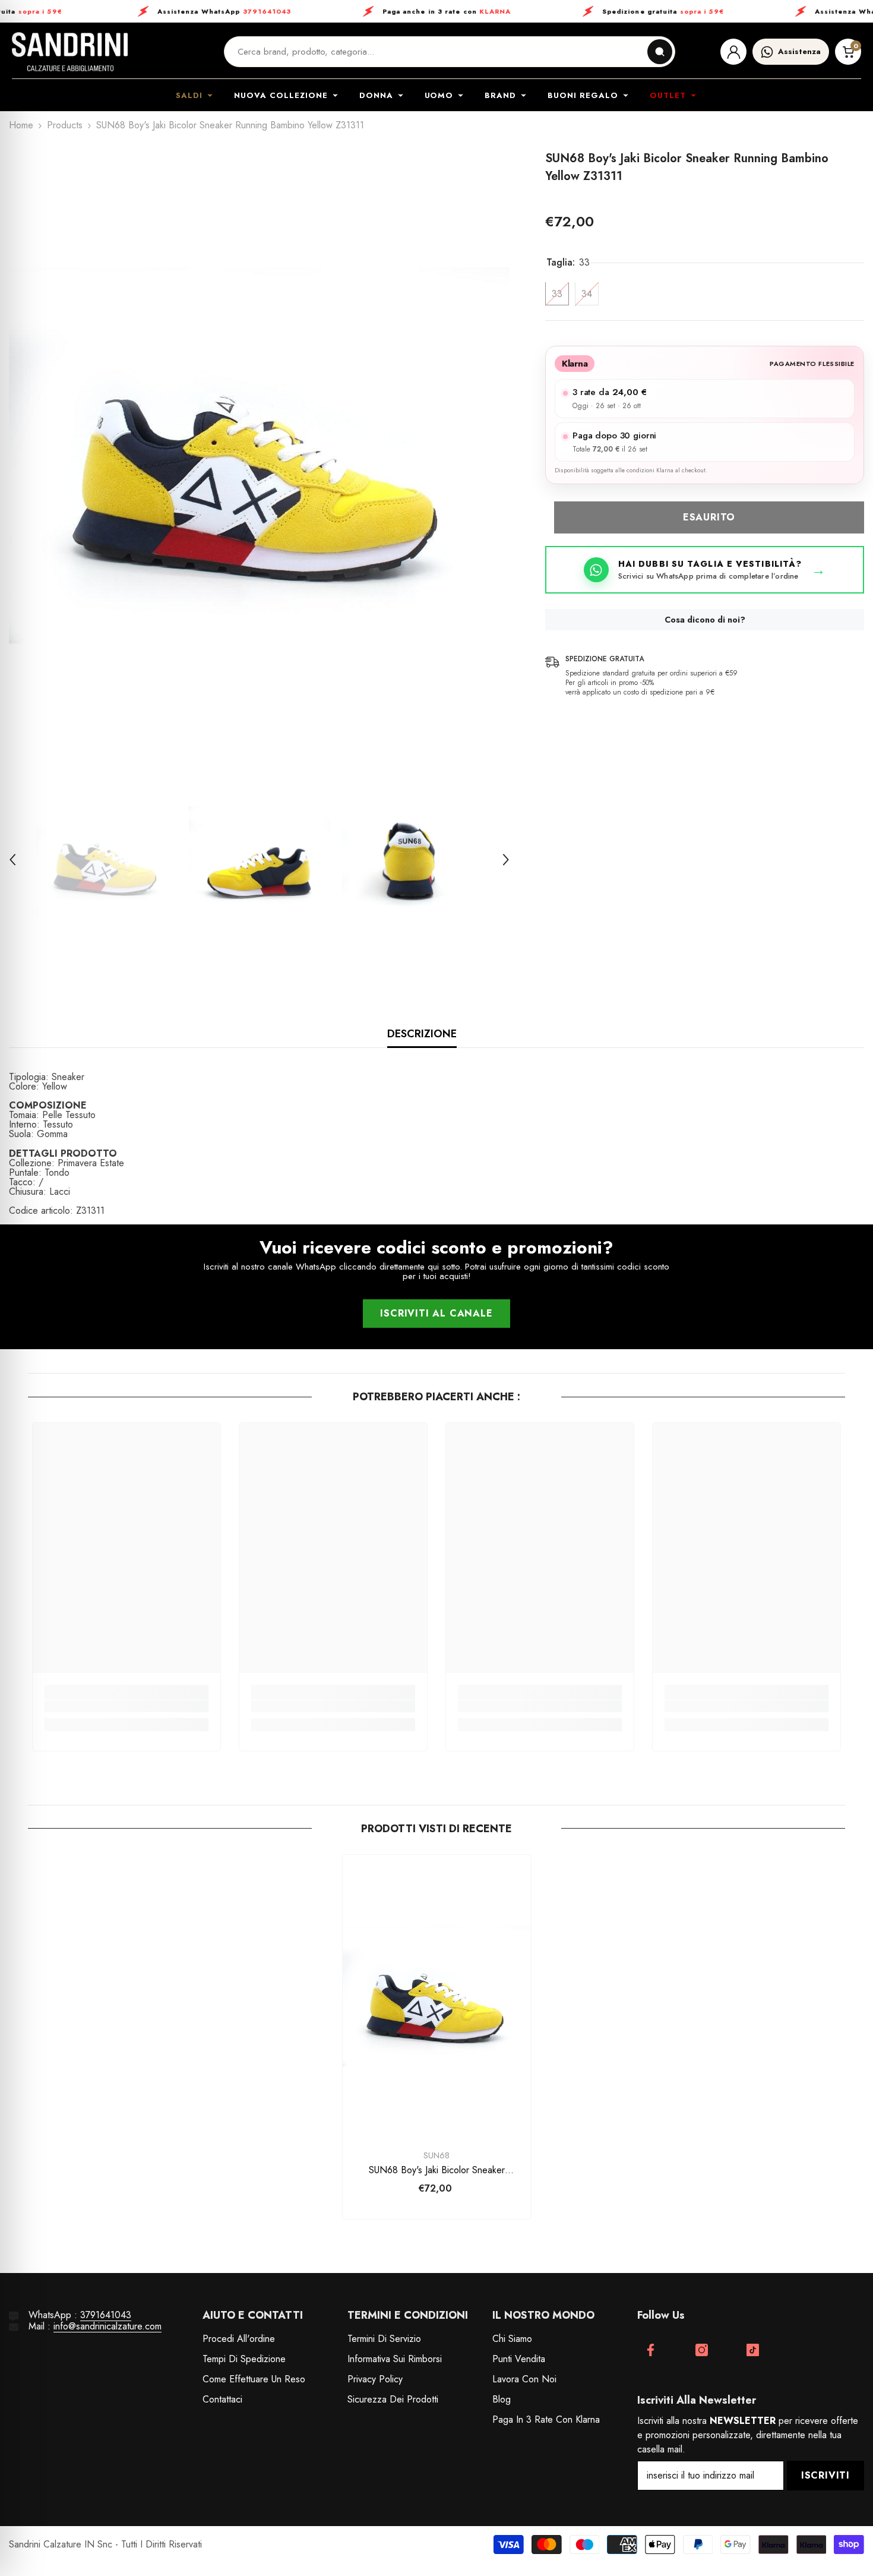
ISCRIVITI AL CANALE (436, 1313)
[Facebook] (651, 2350)
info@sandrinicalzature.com (107, 2326)
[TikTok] (753, 2350)
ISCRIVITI (825, 2475)
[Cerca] (660, 52)
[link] (126, 1706)
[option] (260, 456)
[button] (12, 860)
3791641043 (106, 2315)
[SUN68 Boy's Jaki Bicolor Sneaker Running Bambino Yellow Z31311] (437, 1996)
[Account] (733, 52)
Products (65, 125)
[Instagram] (702, 2350)
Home (21, 125)
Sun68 (436, 2155)
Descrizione (422, 1034)
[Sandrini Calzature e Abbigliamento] (70, 52)
